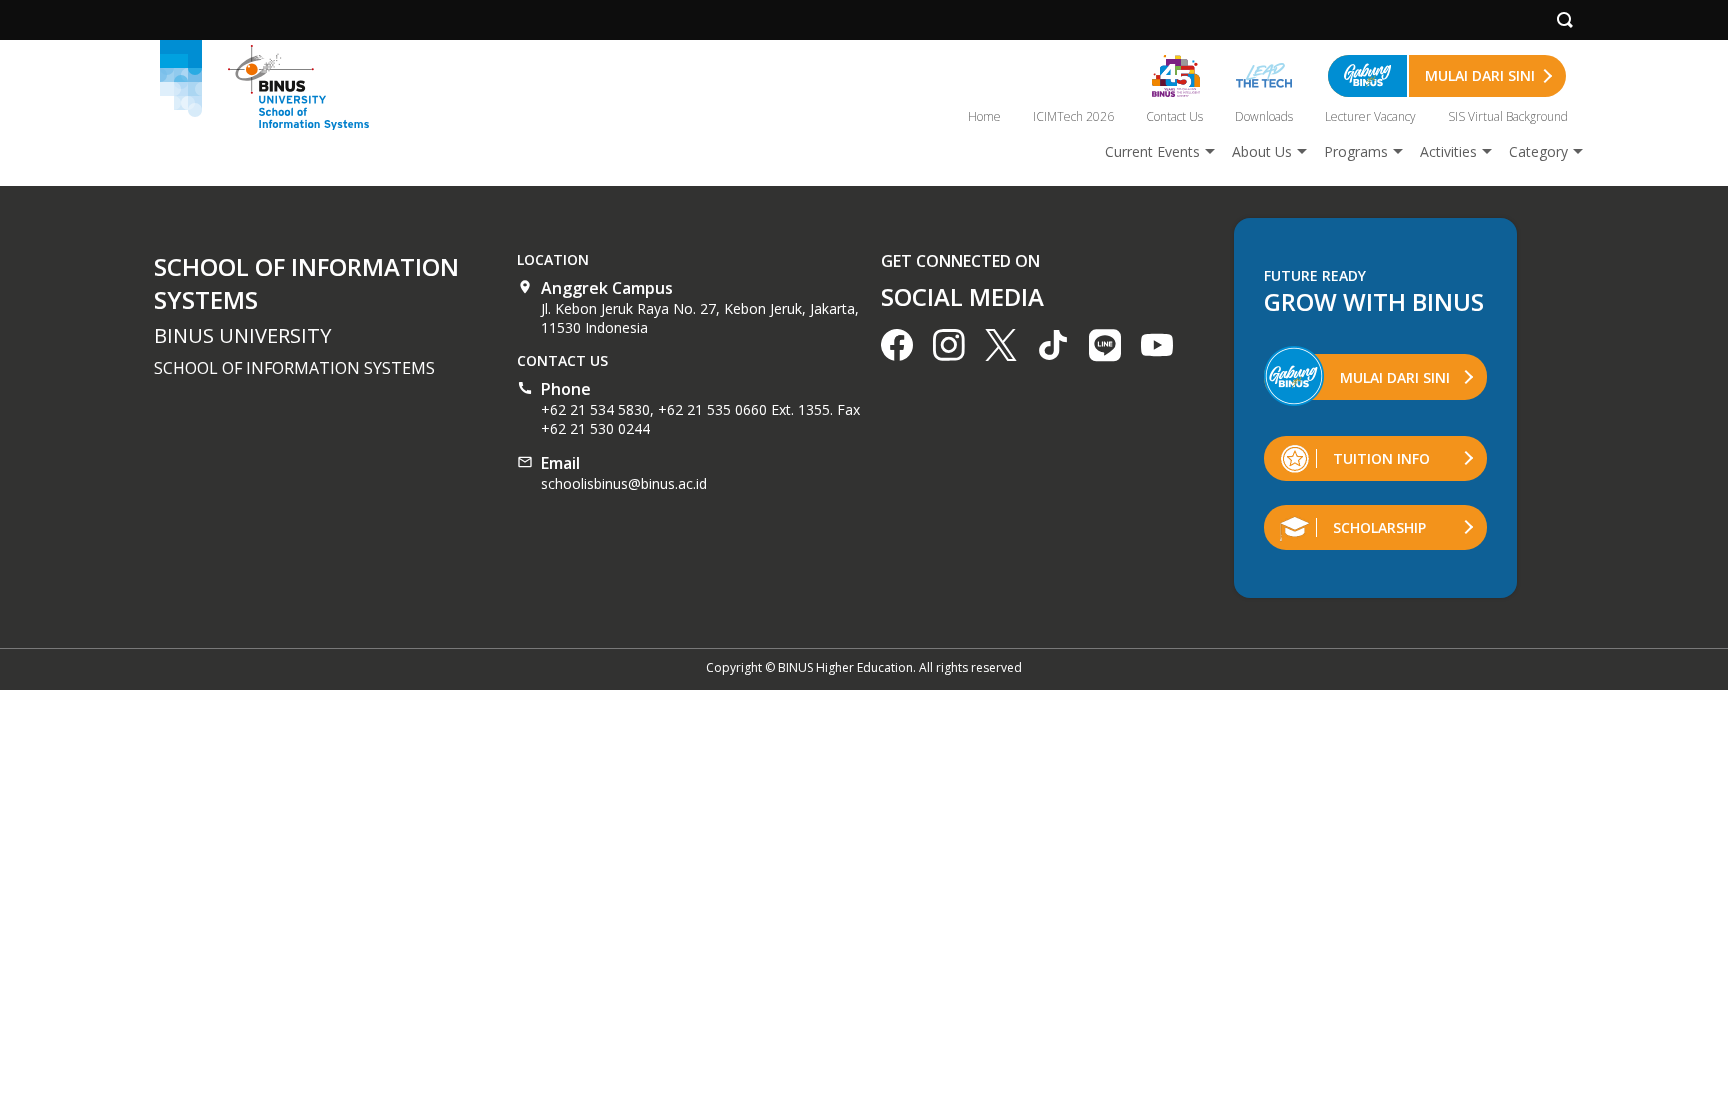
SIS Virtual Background (1508, 116)
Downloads (1264, 116)
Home (984, 116)
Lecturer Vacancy (1370, 116)
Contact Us (1174, 116)
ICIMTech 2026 (1073, 116)
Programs (1356, 151)
